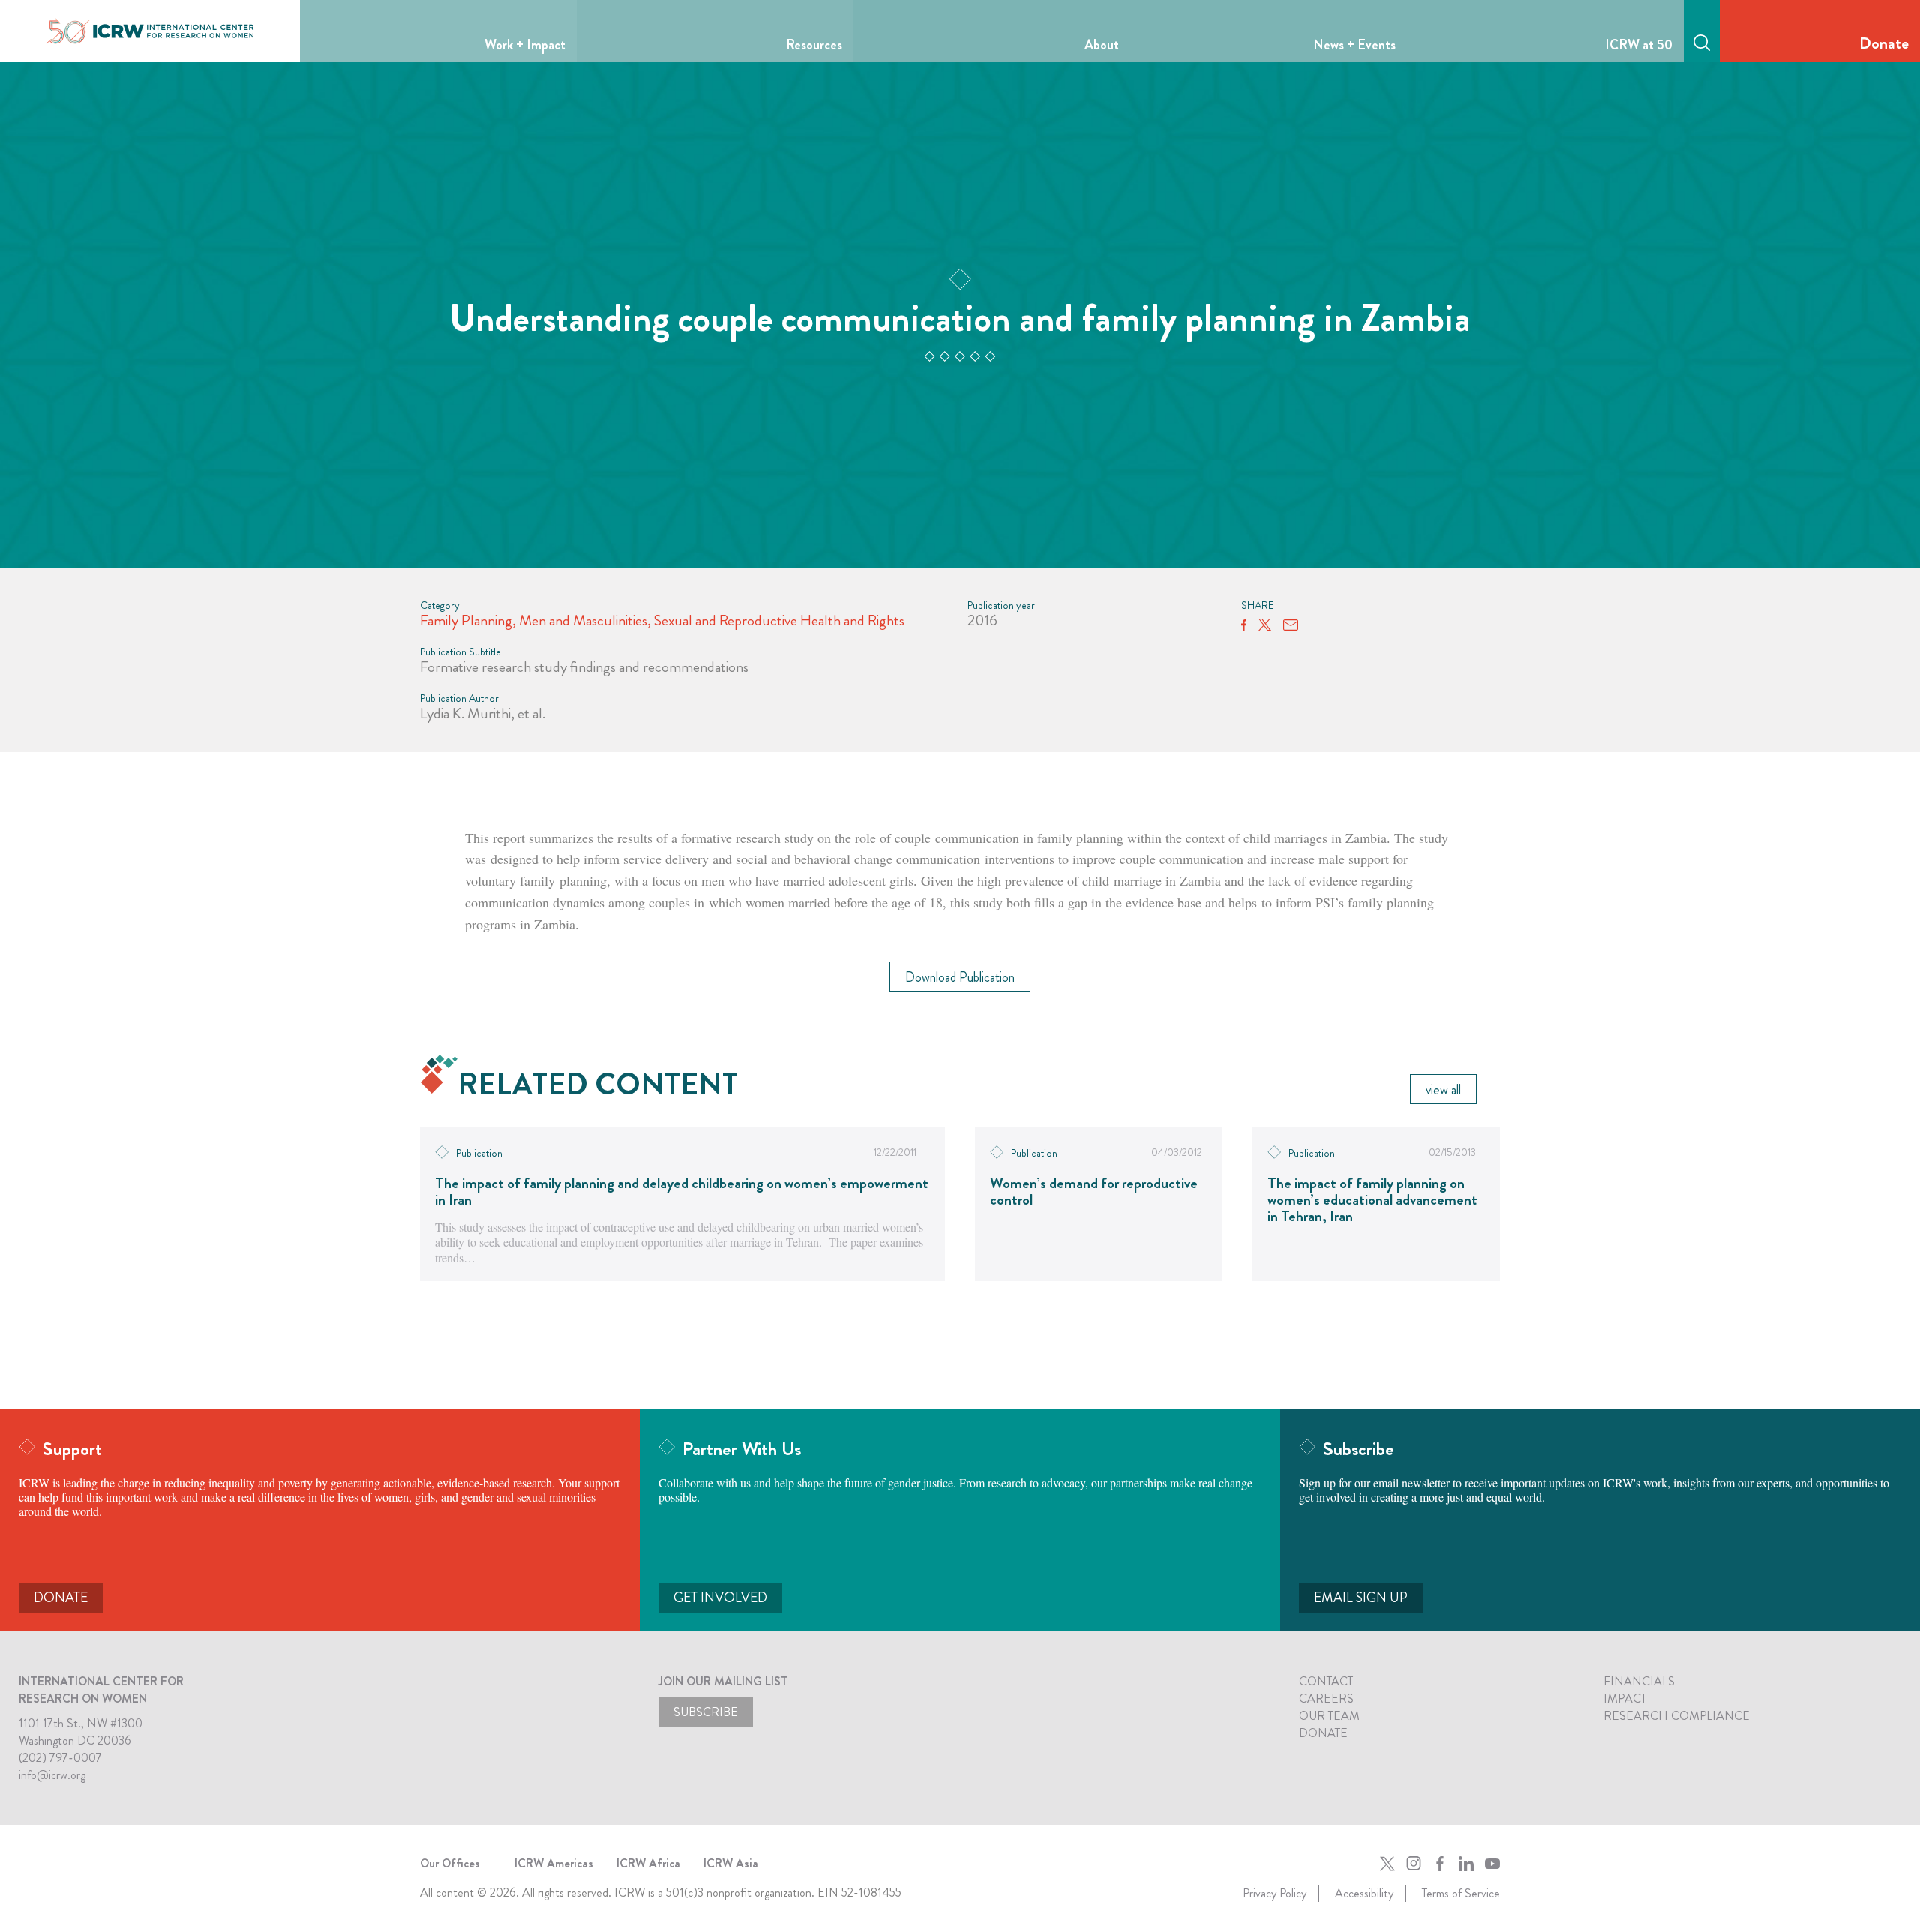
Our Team (1329, 1716)
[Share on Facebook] (1244, 625)
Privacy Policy (1275, 1893)
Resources (814, 45)
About (1102, 45)
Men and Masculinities (583, 621)
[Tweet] (1265, 625)
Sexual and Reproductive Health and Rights (779, 621)
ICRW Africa (648, 1863)
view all (1443, 1090)
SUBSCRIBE (706, 1712)
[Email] (1291, 625)
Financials (1639, 1681)
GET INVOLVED (720, 1597)
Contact (1326, 1681)
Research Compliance (1677, 1716)
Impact (1625, 1698)
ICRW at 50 (1639, 45)
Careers (1326, 1698)
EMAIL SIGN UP (1361, 1597)
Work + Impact (525, 45)
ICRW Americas (554, 1863)
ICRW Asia (731, 1863)
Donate (1884, 43)
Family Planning (466, 621)
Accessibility (1364, 1893)
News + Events (1354, 45)
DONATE (61, 1597)
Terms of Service (1461, 1893)
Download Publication (960, 977)
